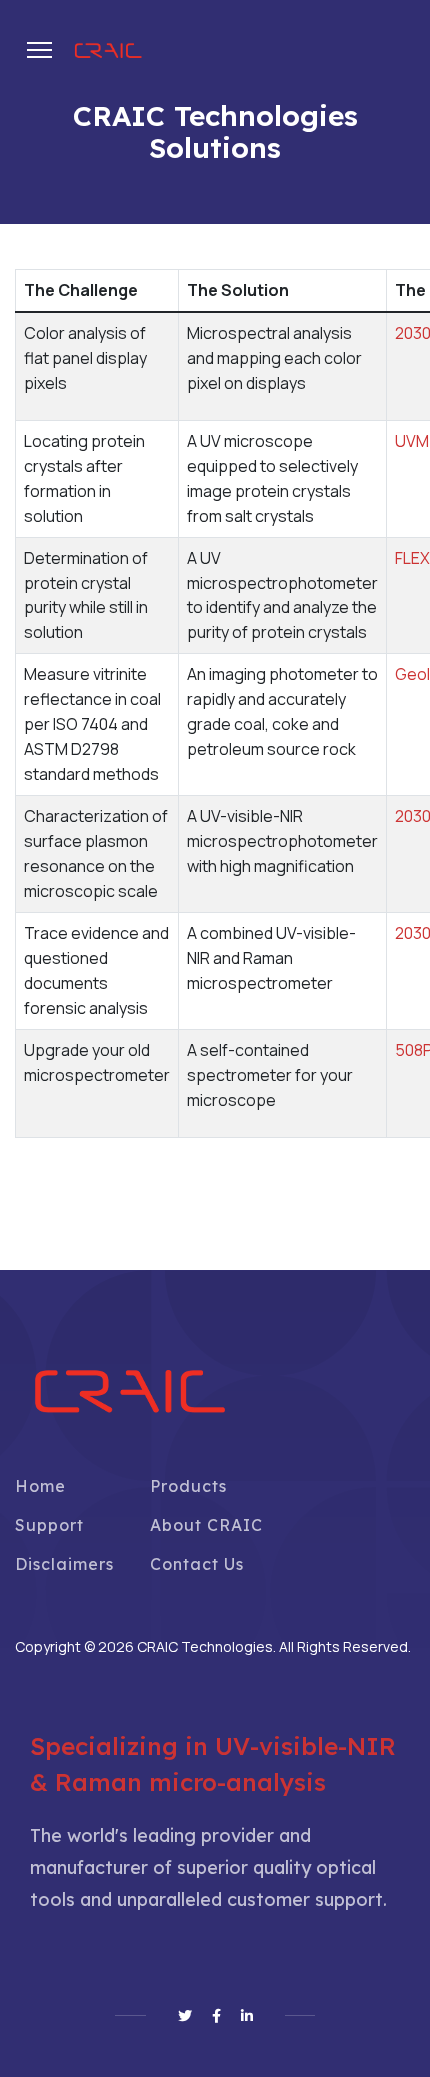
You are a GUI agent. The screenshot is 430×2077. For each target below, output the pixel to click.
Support (49, 1525)
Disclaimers (64, 1564)
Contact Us (197, 1564)
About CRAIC (206, 1525)
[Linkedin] (247, 2016)
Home (40, 1486)
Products (188, 1486)
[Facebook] (216, 2016)
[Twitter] (185, 2016)
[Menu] (39, 50)
